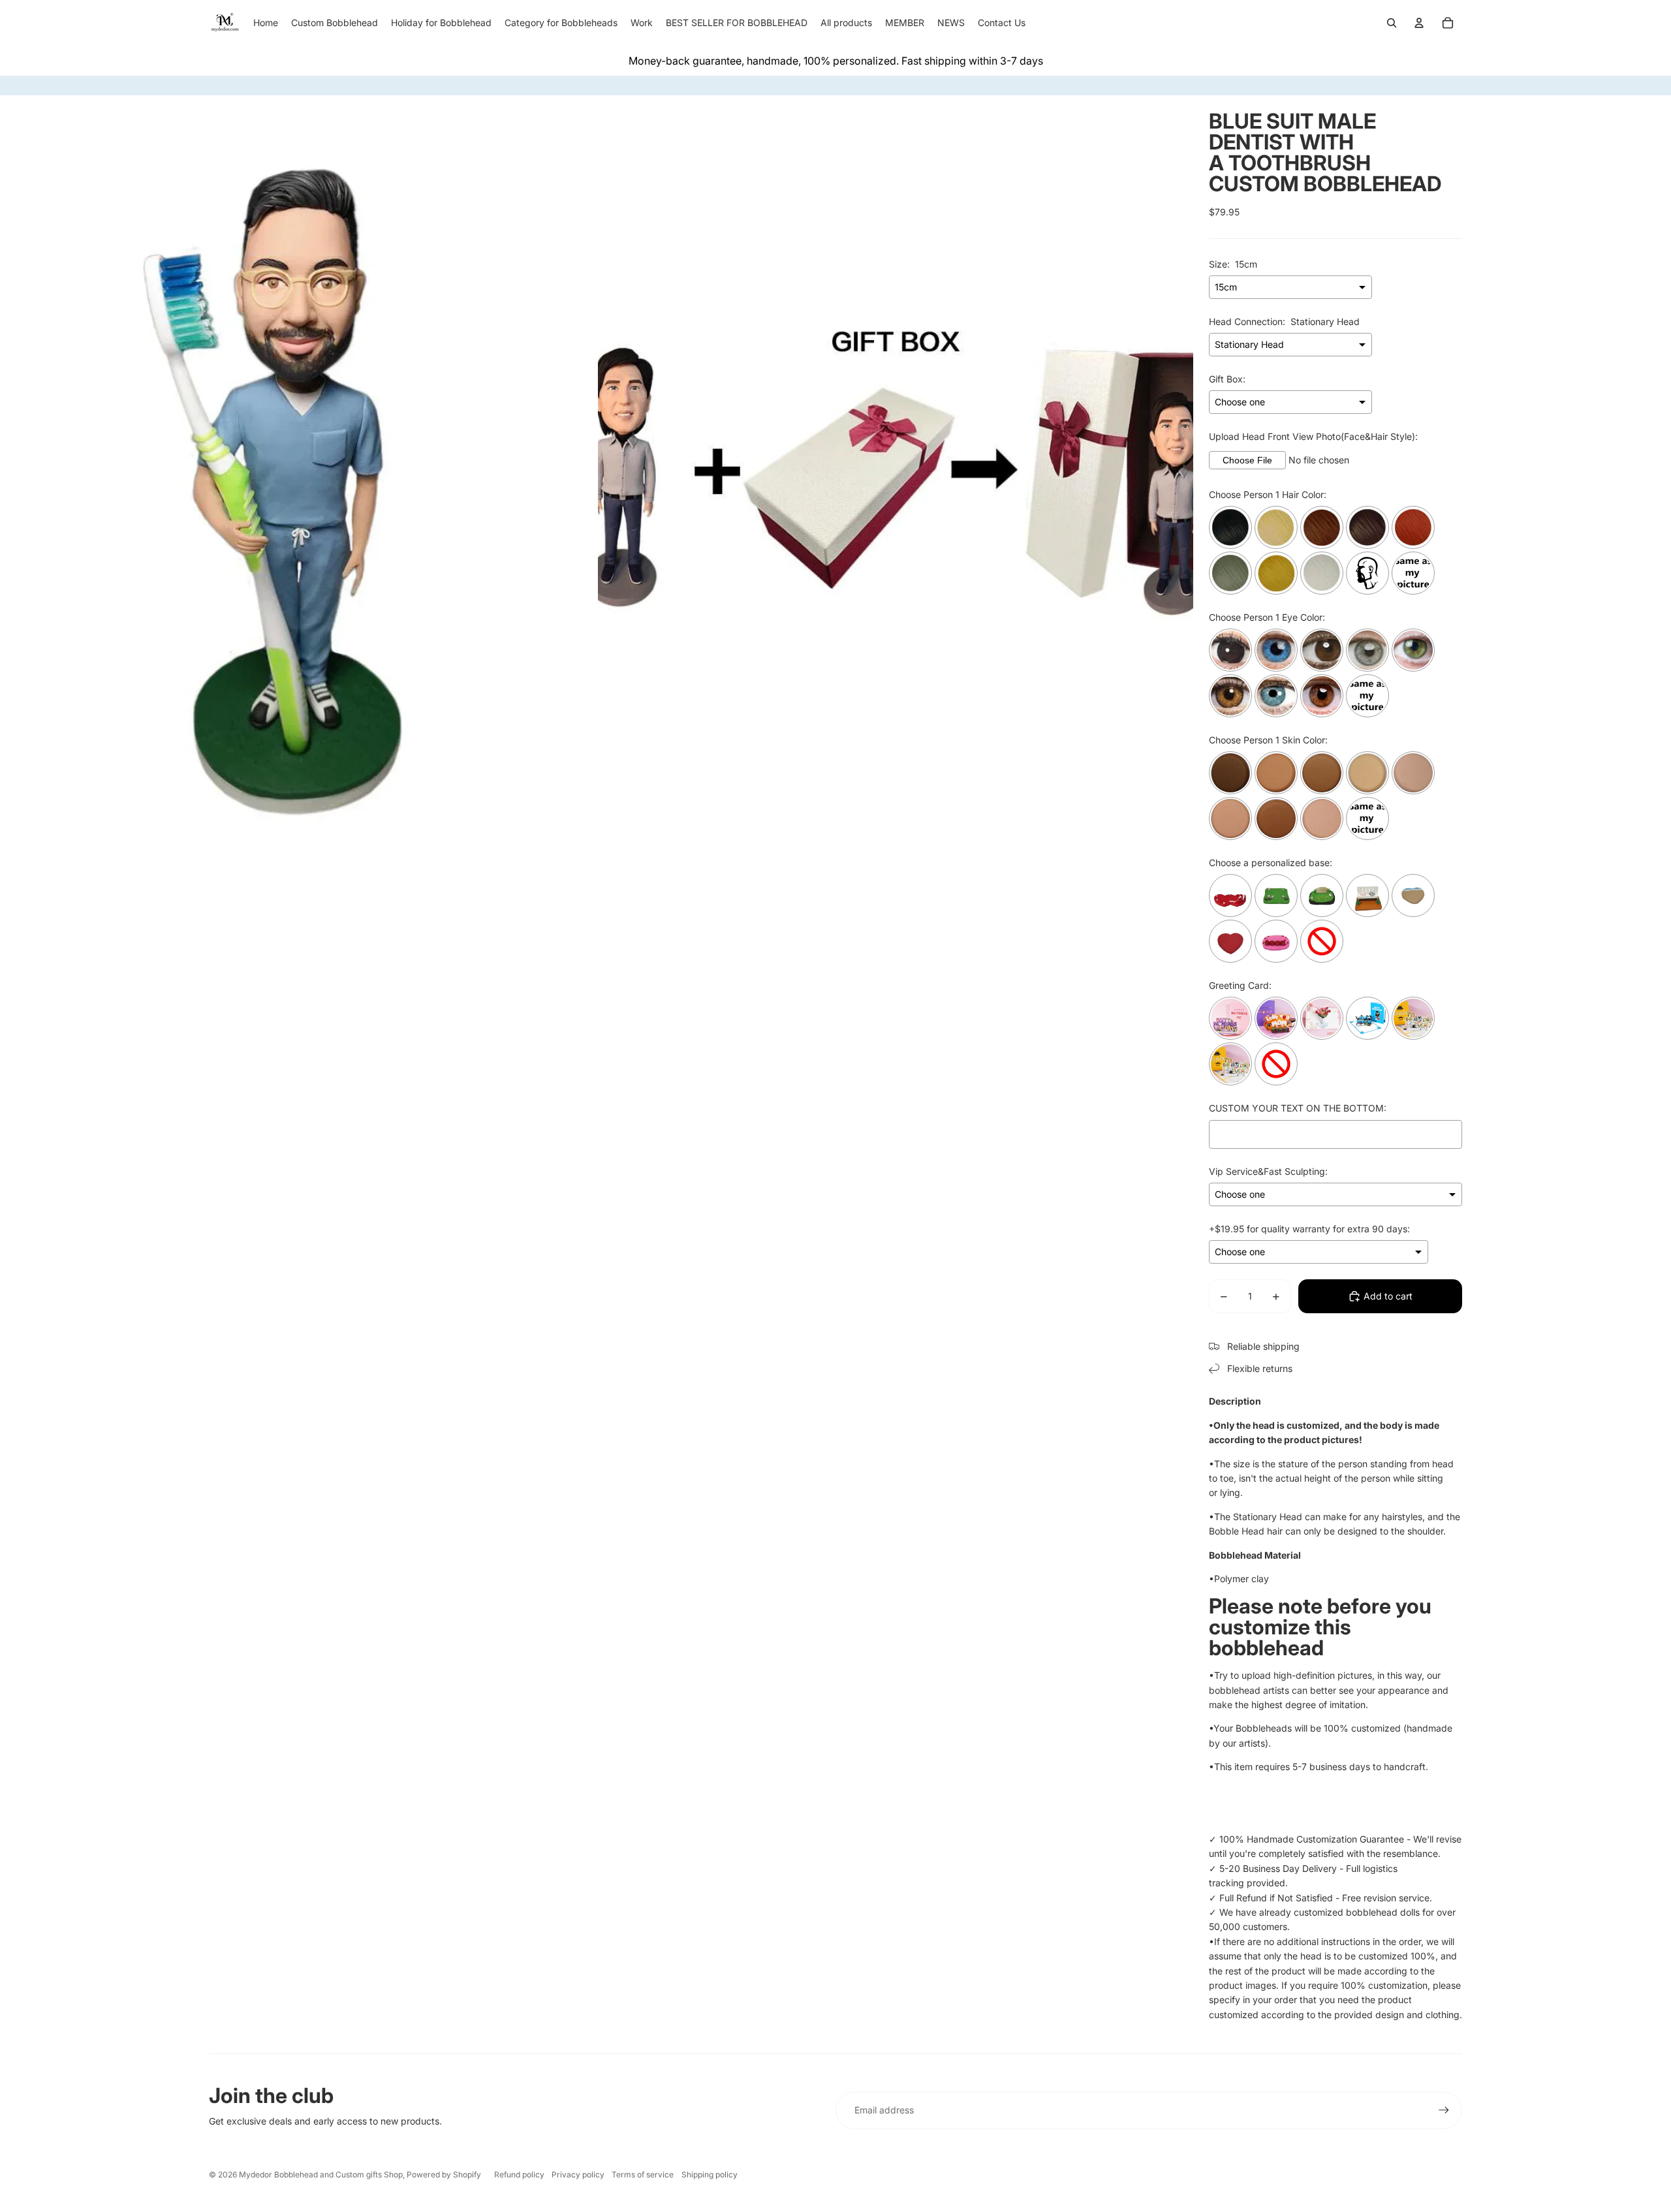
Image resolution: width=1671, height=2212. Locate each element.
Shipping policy (710, 2174)
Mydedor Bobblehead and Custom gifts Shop (321, 2174)
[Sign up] (1444, 2110)
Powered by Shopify (444, 2174)
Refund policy (519, 2174)
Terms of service (643, 2174)
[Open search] (1392, 23)
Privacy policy (578, 2174)
